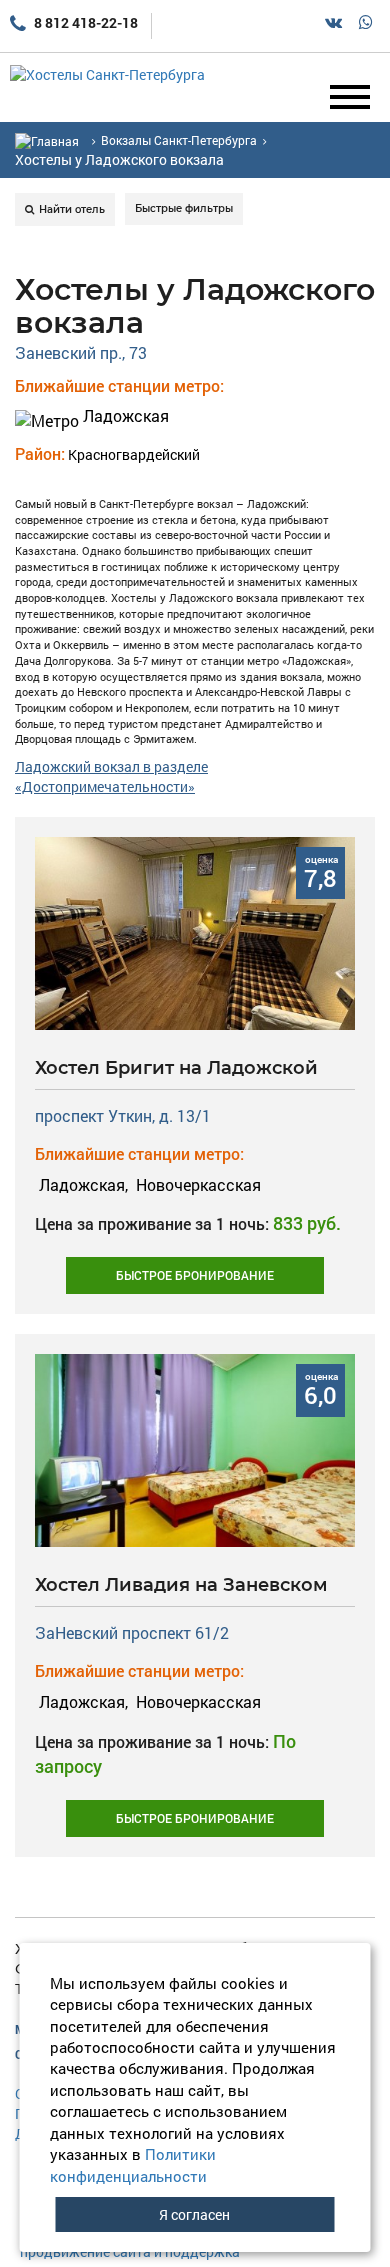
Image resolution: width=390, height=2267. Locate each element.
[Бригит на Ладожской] (195, 931)
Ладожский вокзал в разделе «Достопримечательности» (111, 776)
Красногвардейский (134, 454)
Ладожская (124, 415)
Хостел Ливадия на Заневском (181, 1585)
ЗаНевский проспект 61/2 (132, 1632)
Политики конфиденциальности (133, 2164)
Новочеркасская (196, 1184)
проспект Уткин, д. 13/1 (123, 1115)
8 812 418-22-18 (84, 22)
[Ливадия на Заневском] (195, 1448)
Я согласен (194, 2214)
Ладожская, (83, 1184)
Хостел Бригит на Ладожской (176, 1068)
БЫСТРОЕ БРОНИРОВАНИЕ (195, 1275)
